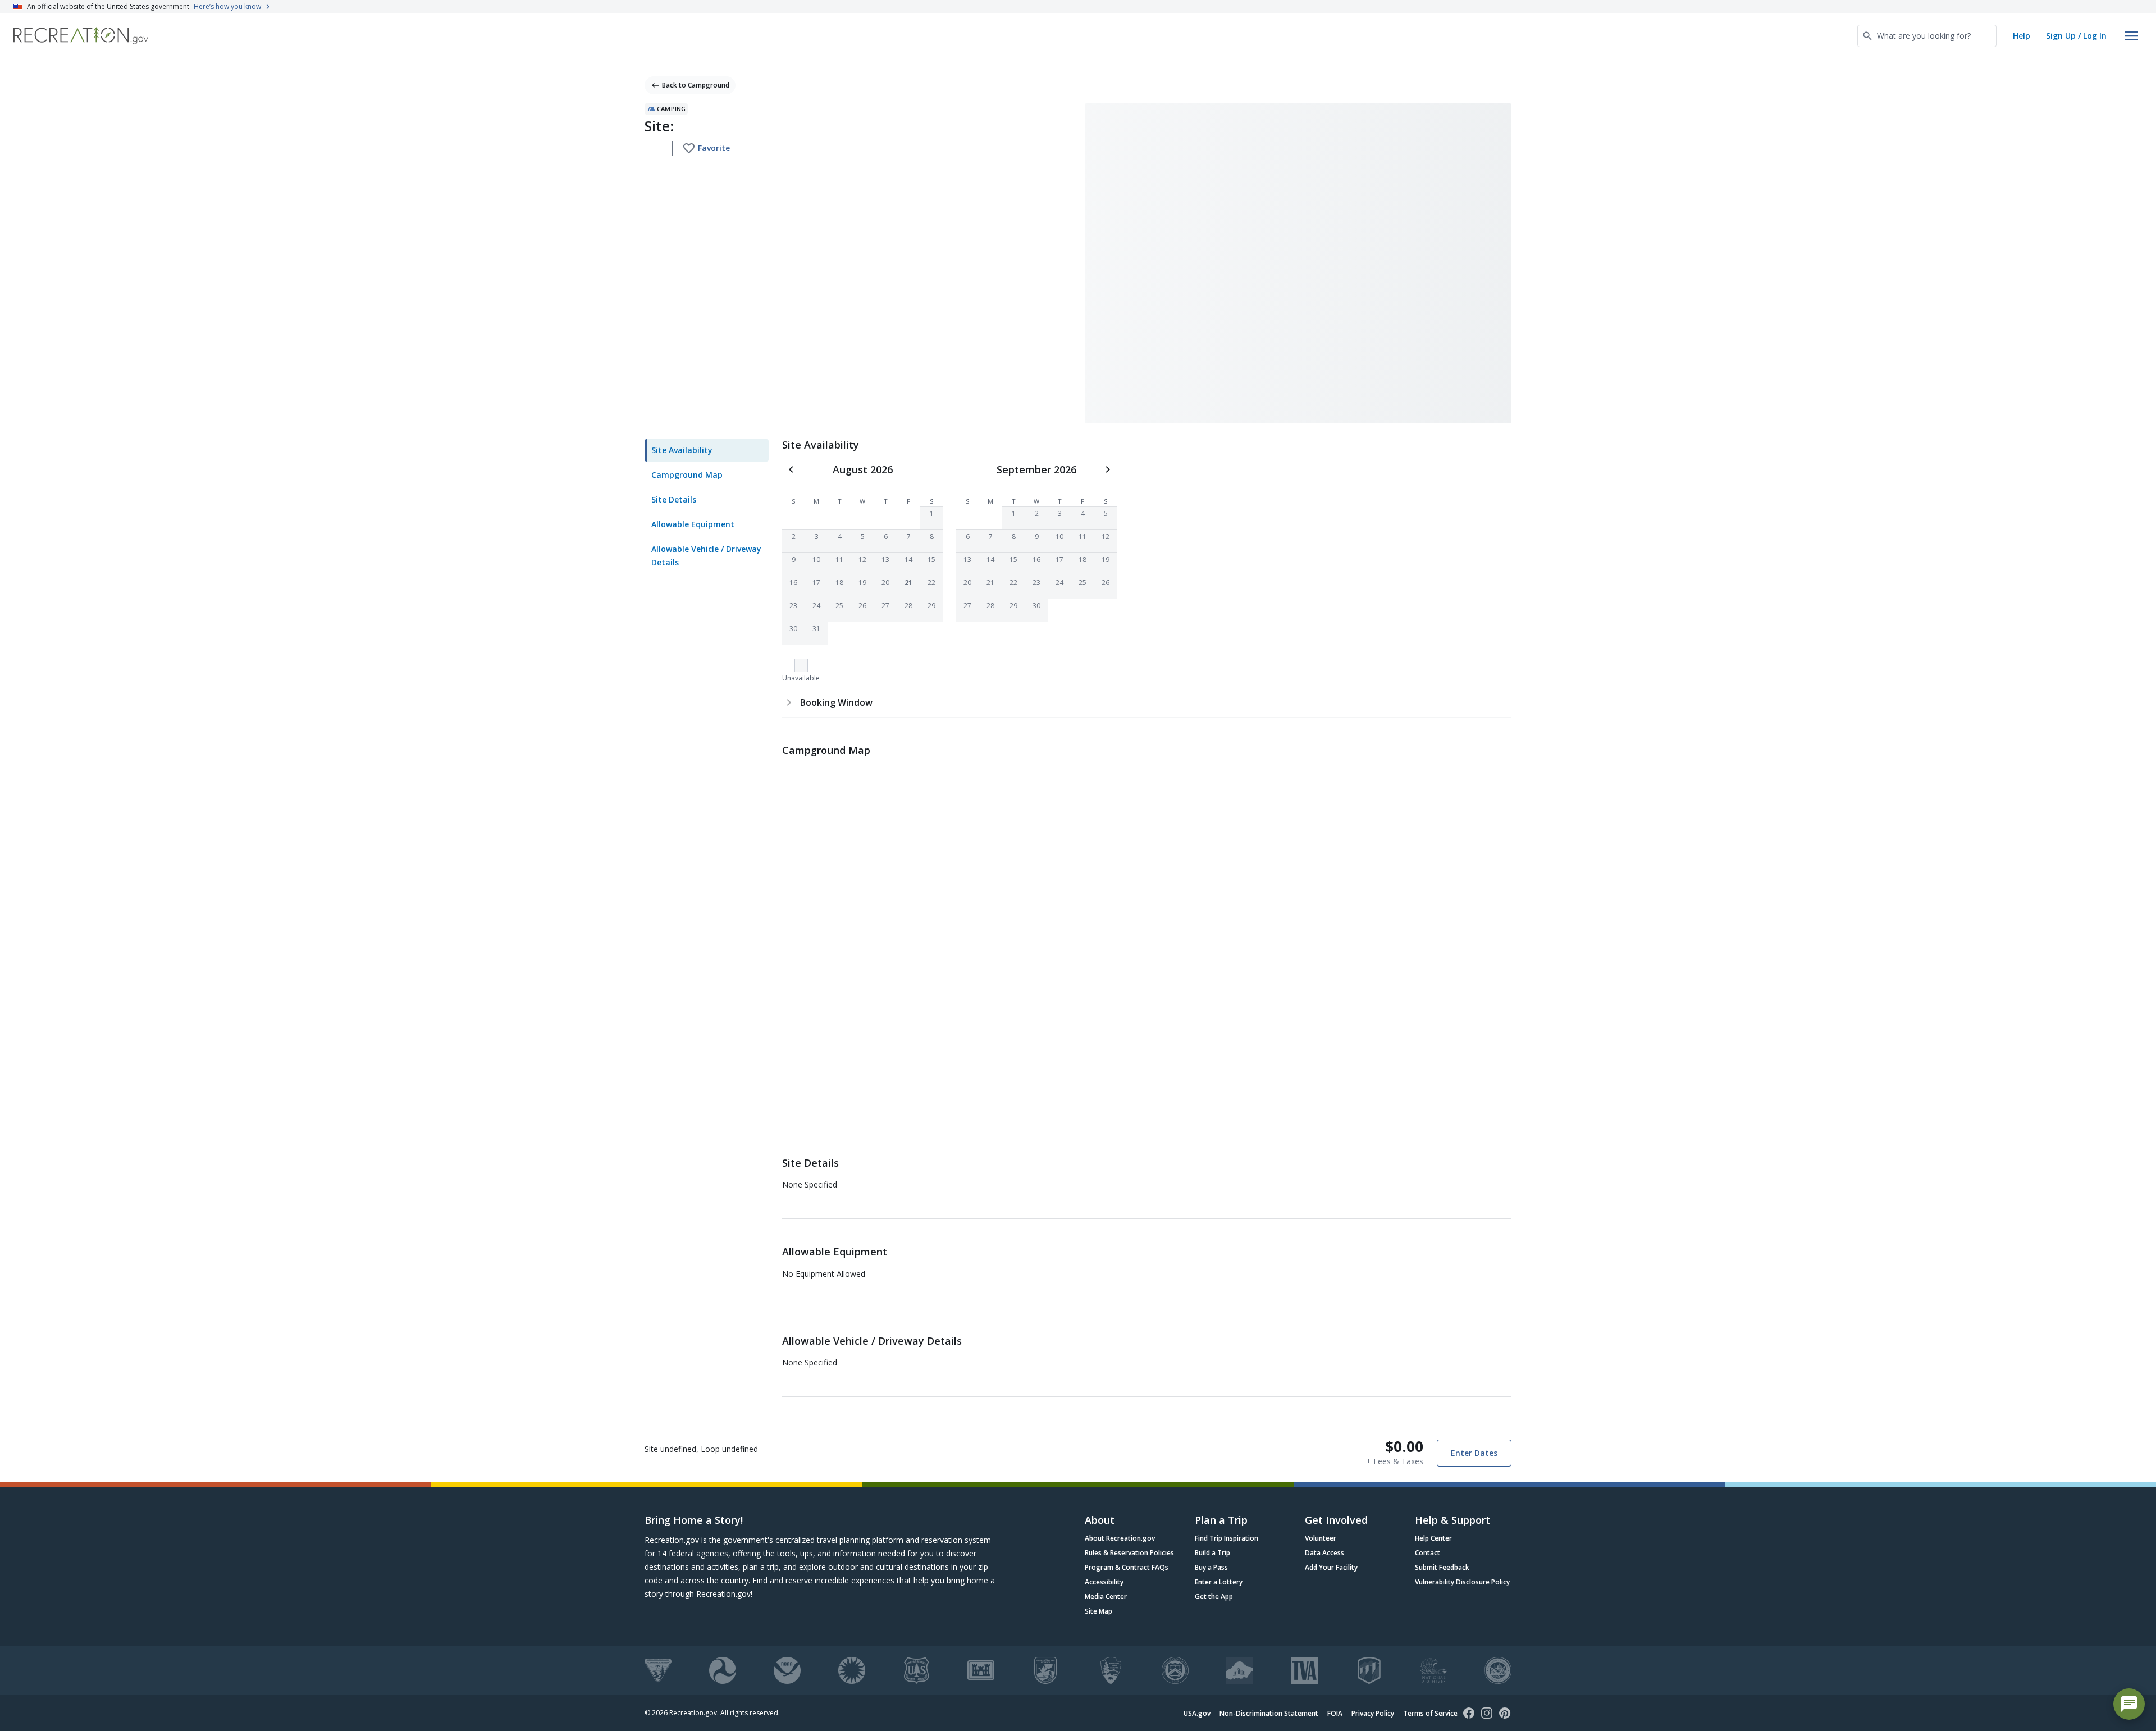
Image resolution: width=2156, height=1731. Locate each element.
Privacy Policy (1373, 1713)
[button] (931, 518)
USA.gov (1197, 1713)
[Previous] (791, 469)
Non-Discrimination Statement (1269, 1713)
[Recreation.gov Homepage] (81, 36)
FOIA (1335, 1713)
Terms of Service (1430, 1713)
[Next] (1108, 469)
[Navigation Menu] (2131, 36)
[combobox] (1927, 36)
